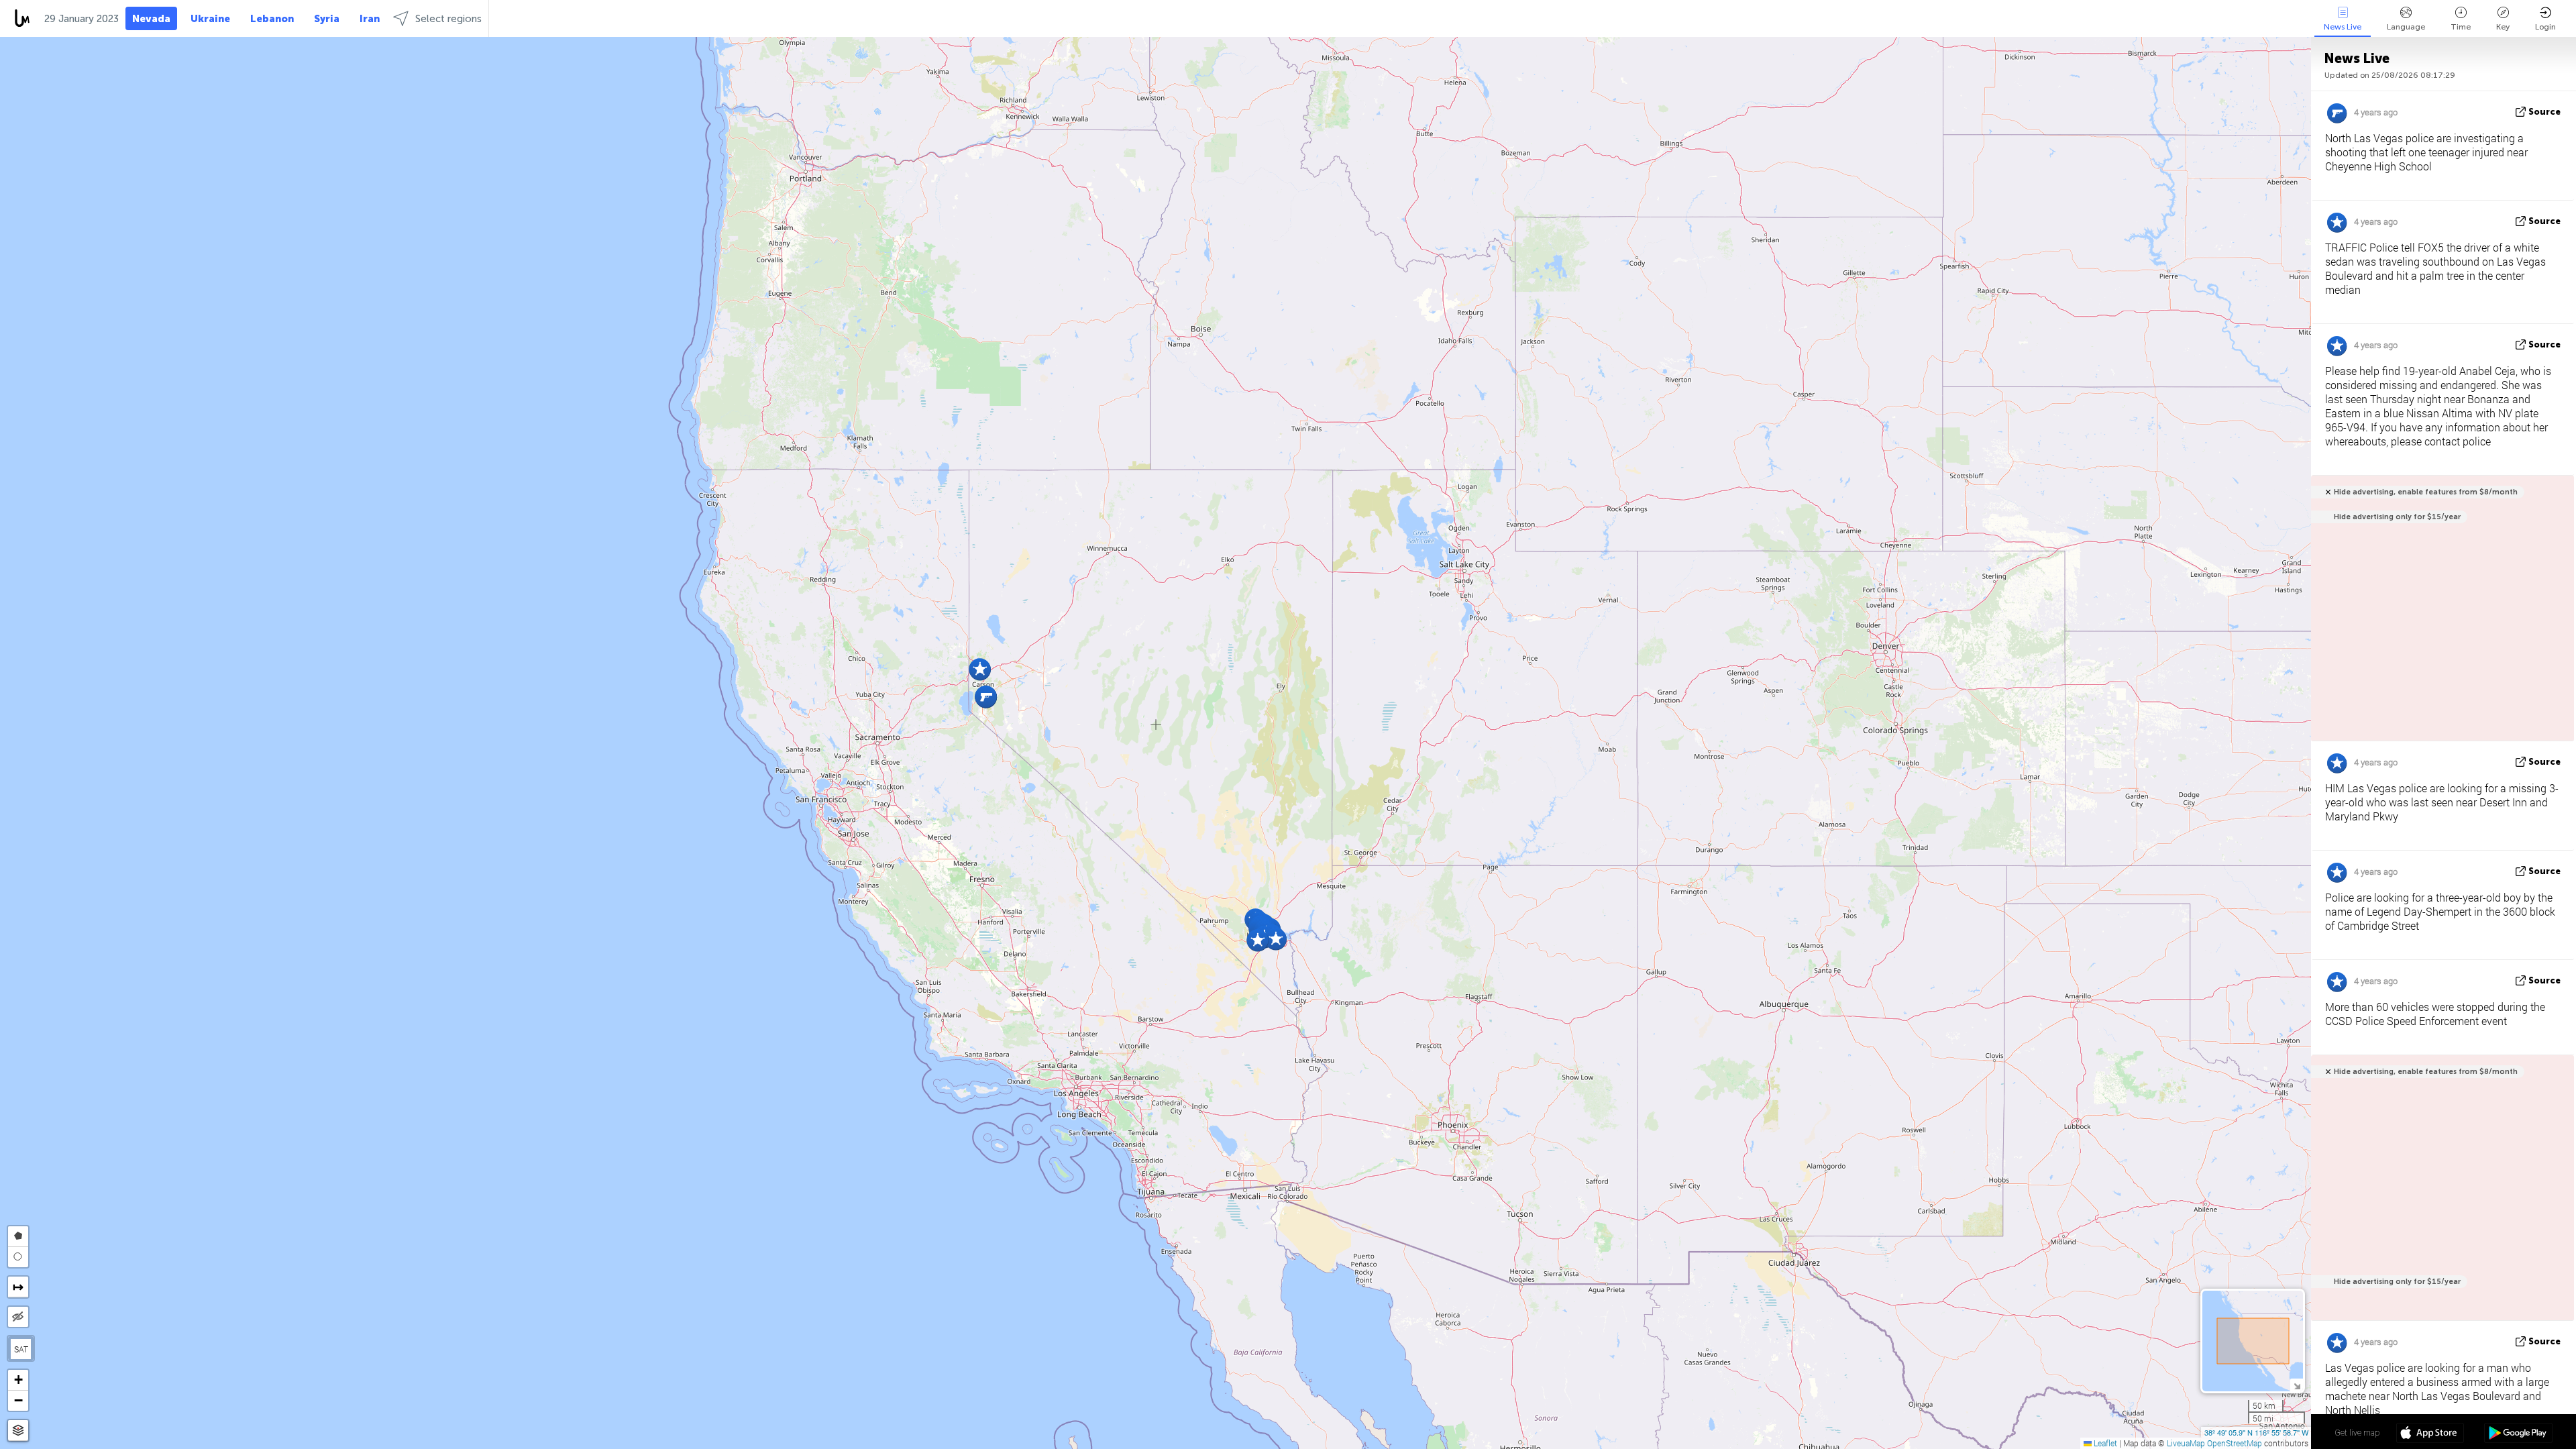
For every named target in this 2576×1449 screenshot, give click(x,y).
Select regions (448, 19)
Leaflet (2104, 1443)
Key (2503, 27)
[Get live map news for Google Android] (2518, 1434)
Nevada (151, 19)
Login (2545, 27)
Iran (370, 19)
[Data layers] (18, 1431)
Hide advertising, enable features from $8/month (2426, 492)
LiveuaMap (2186, 1443)
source (2544, 112)
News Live (2343, 27)
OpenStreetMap (2235, 1443)
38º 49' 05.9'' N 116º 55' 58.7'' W (2256, 1432)
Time (2461, 27)
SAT (21, 1349)
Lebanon (272, 19)
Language (2406, 27)
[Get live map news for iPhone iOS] (2430, 1434)
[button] (980, 669)
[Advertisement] (2440, 1195)
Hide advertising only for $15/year (2397, 517)
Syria (327, 19)
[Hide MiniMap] (2297, 1385)
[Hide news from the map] (18, 1317)
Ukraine (210, 19)
